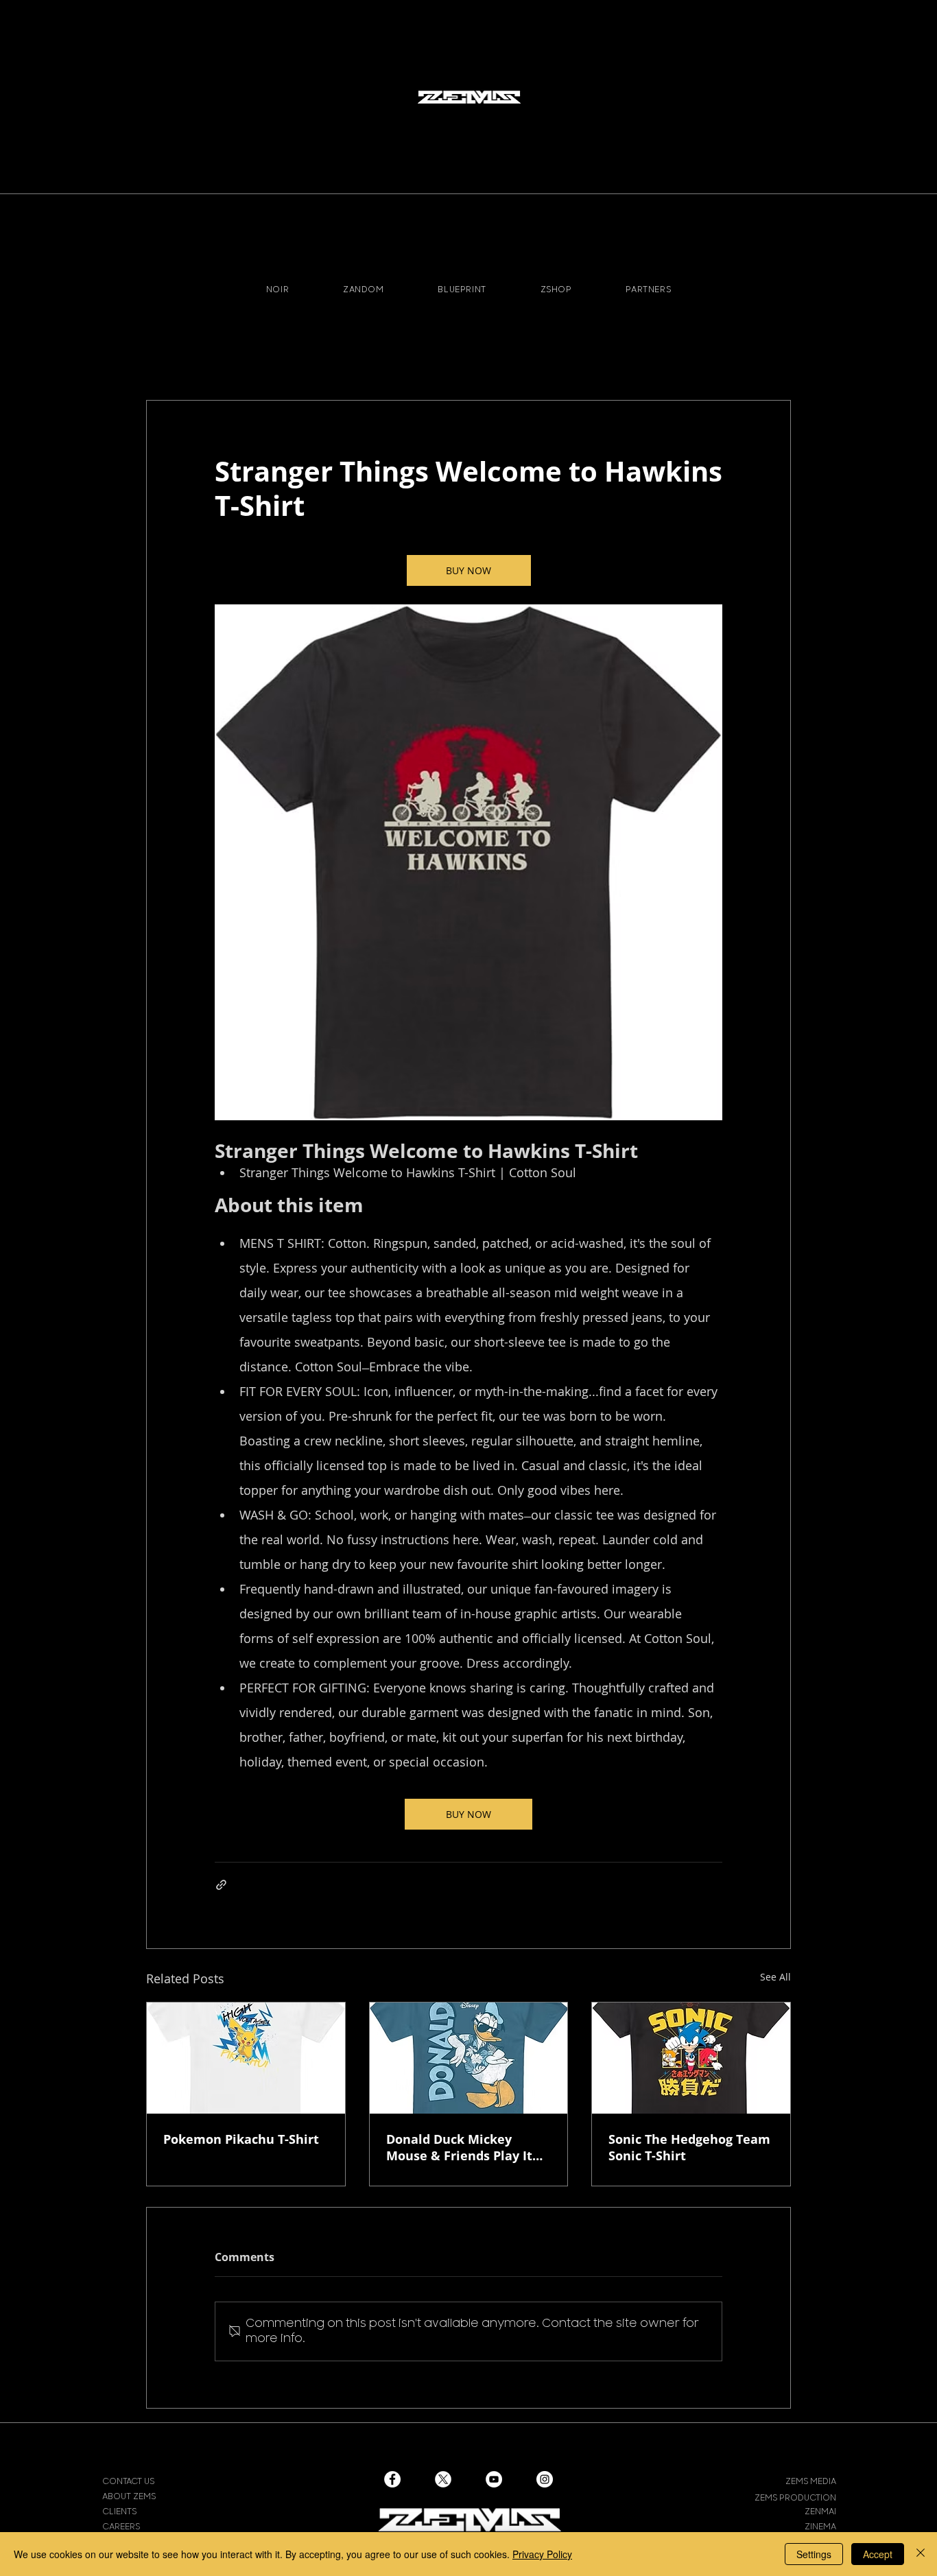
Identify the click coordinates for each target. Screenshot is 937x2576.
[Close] (921, 2554)
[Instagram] (545, 2479)
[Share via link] (221, 1885)
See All (775, 1977)
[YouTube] (494, 2479)
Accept (878, 2554)
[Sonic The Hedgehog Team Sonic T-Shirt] (691, 2058)
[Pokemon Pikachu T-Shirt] (246, 2058)
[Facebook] (392, 2479)
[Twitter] (443, 2479)
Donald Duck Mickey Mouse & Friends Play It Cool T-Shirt (459, 2147)
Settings (814, 2554)
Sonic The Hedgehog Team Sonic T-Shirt (689, 2147)
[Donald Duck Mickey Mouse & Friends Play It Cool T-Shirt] (469, 2058)
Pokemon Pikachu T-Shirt (241, 2139)
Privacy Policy (542, 2554)
